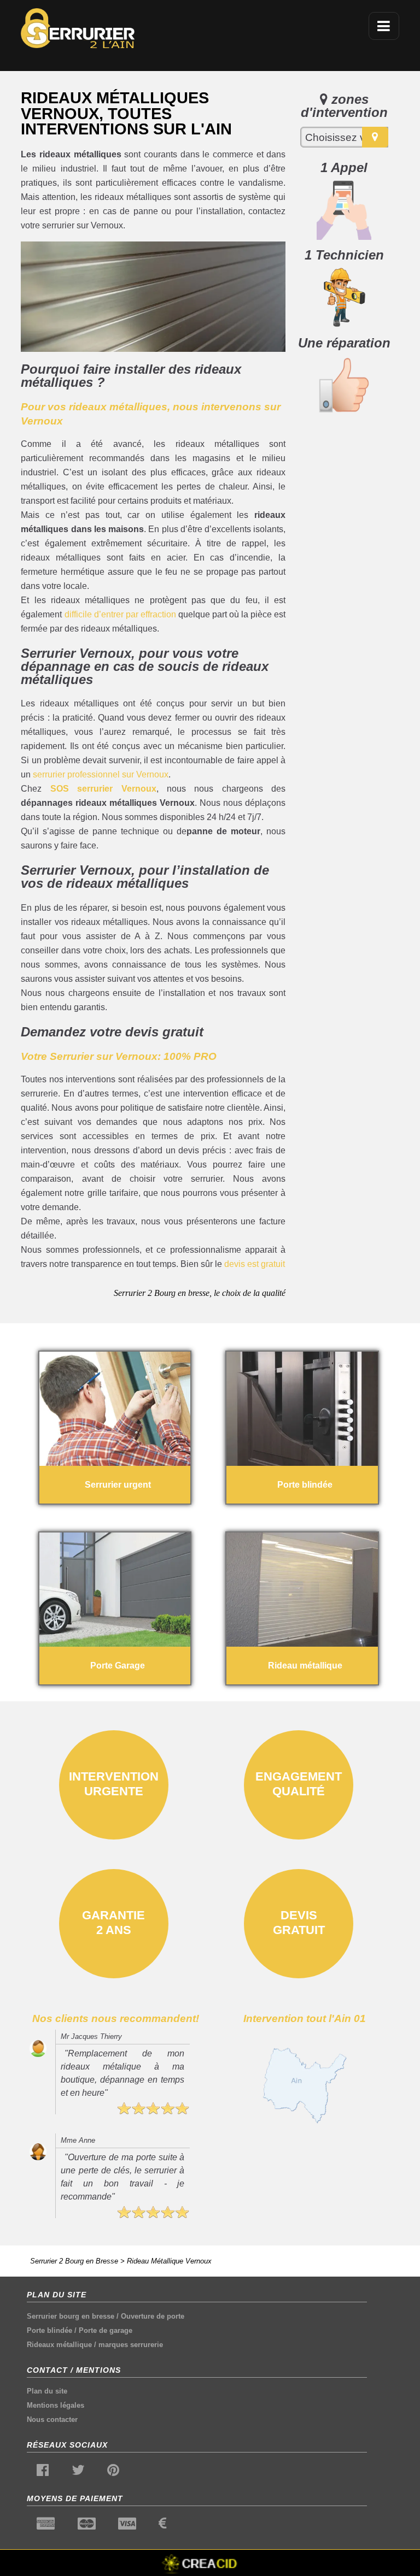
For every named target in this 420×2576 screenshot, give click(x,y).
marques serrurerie (131, 2345)
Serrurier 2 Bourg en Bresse (74, 2261)
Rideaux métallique (59, 2345)
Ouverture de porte (153, 2316)
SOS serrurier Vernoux (103, 789)
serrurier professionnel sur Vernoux (101, 774)
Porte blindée (49, 2330)
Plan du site (47, 2391)
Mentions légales (56, 2405)
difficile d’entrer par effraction (120, 614)
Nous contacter (52, 2419)
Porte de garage (106, 2330)
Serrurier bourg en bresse (71, 2316)
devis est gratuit (255, 1264)
